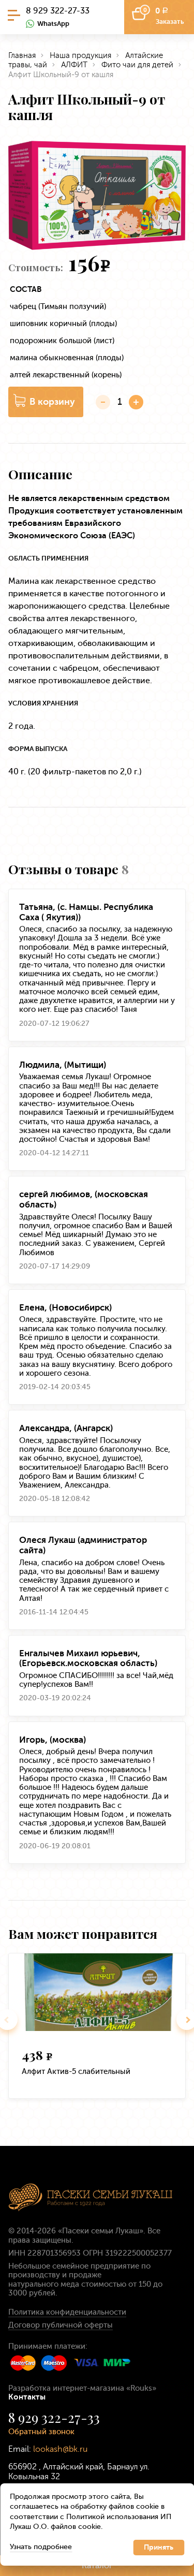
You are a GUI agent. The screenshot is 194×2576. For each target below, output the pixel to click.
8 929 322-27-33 (58, 11)
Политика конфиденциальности (67, 2312)
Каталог (97, 2565)
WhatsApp (53, 24)
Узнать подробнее (41, 2547)
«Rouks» (141, 2388)
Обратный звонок (41, 2432)
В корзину (52, 402)
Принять (159, 2547)
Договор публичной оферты (61, 2325)
